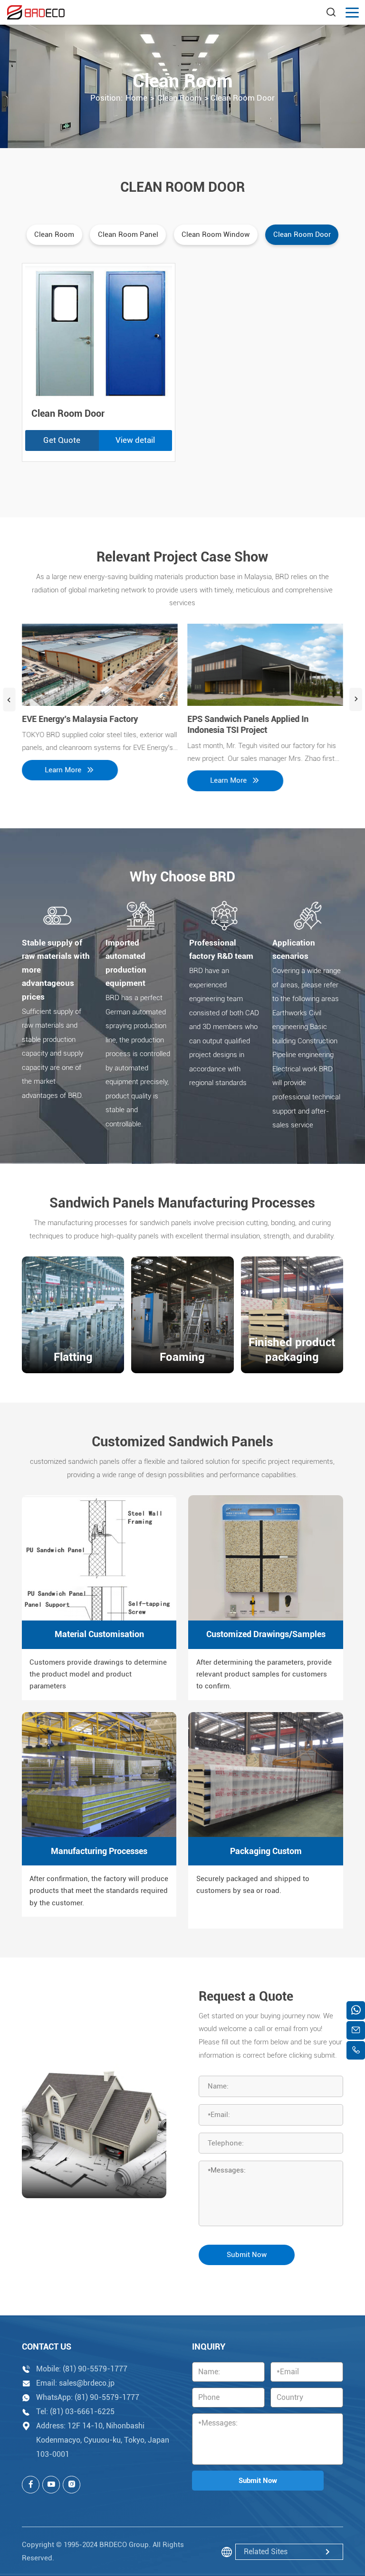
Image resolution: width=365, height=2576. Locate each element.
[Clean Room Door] (99, 333)
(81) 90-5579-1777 (95, 2369)
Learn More (63, 770)
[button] (9, 700)
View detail (135, 440)
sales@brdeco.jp (87, 2383)
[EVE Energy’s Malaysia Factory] (100, 665)
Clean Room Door (302, 234)
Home (136, 98)
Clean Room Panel (128, 234)
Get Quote (62, 440)
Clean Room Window (216, 234)
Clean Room (54, 234)
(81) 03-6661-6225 (82, 2412)
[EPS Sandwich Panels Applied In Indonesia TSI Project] (265, 665)
